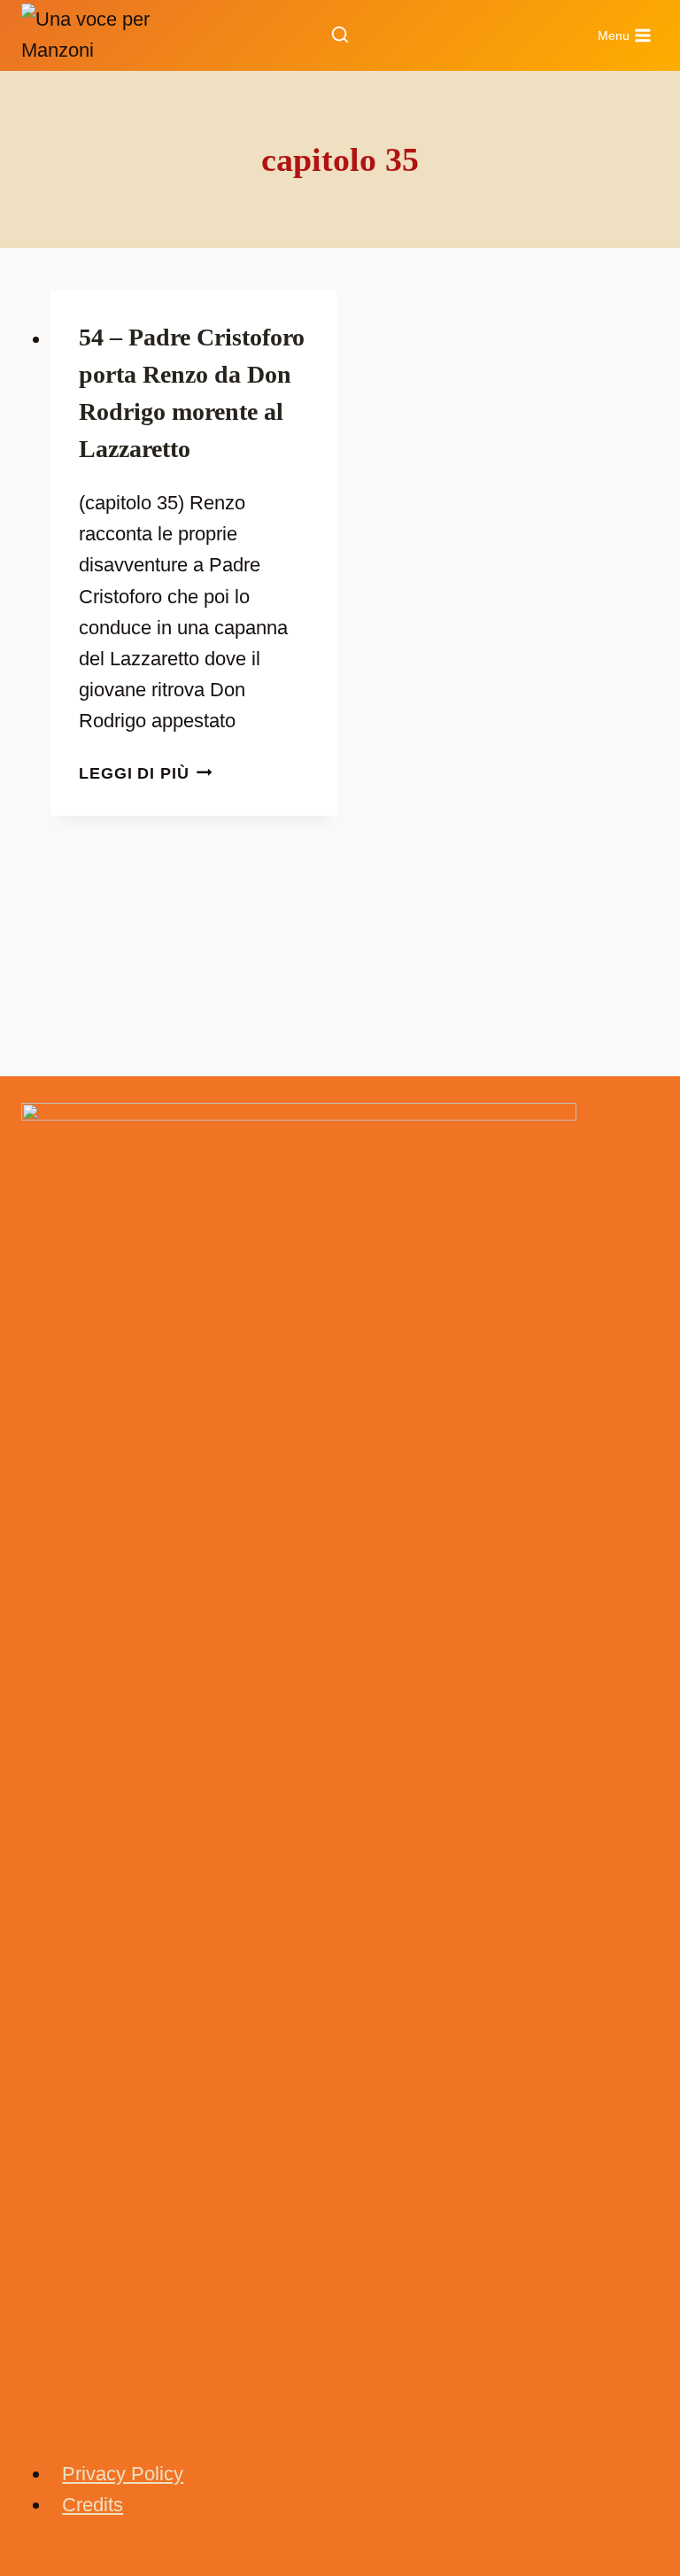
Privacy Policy (123, 2474)
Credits (93, 2505)
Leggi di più (146, 773)
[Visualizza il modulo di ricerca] (340, 35)
